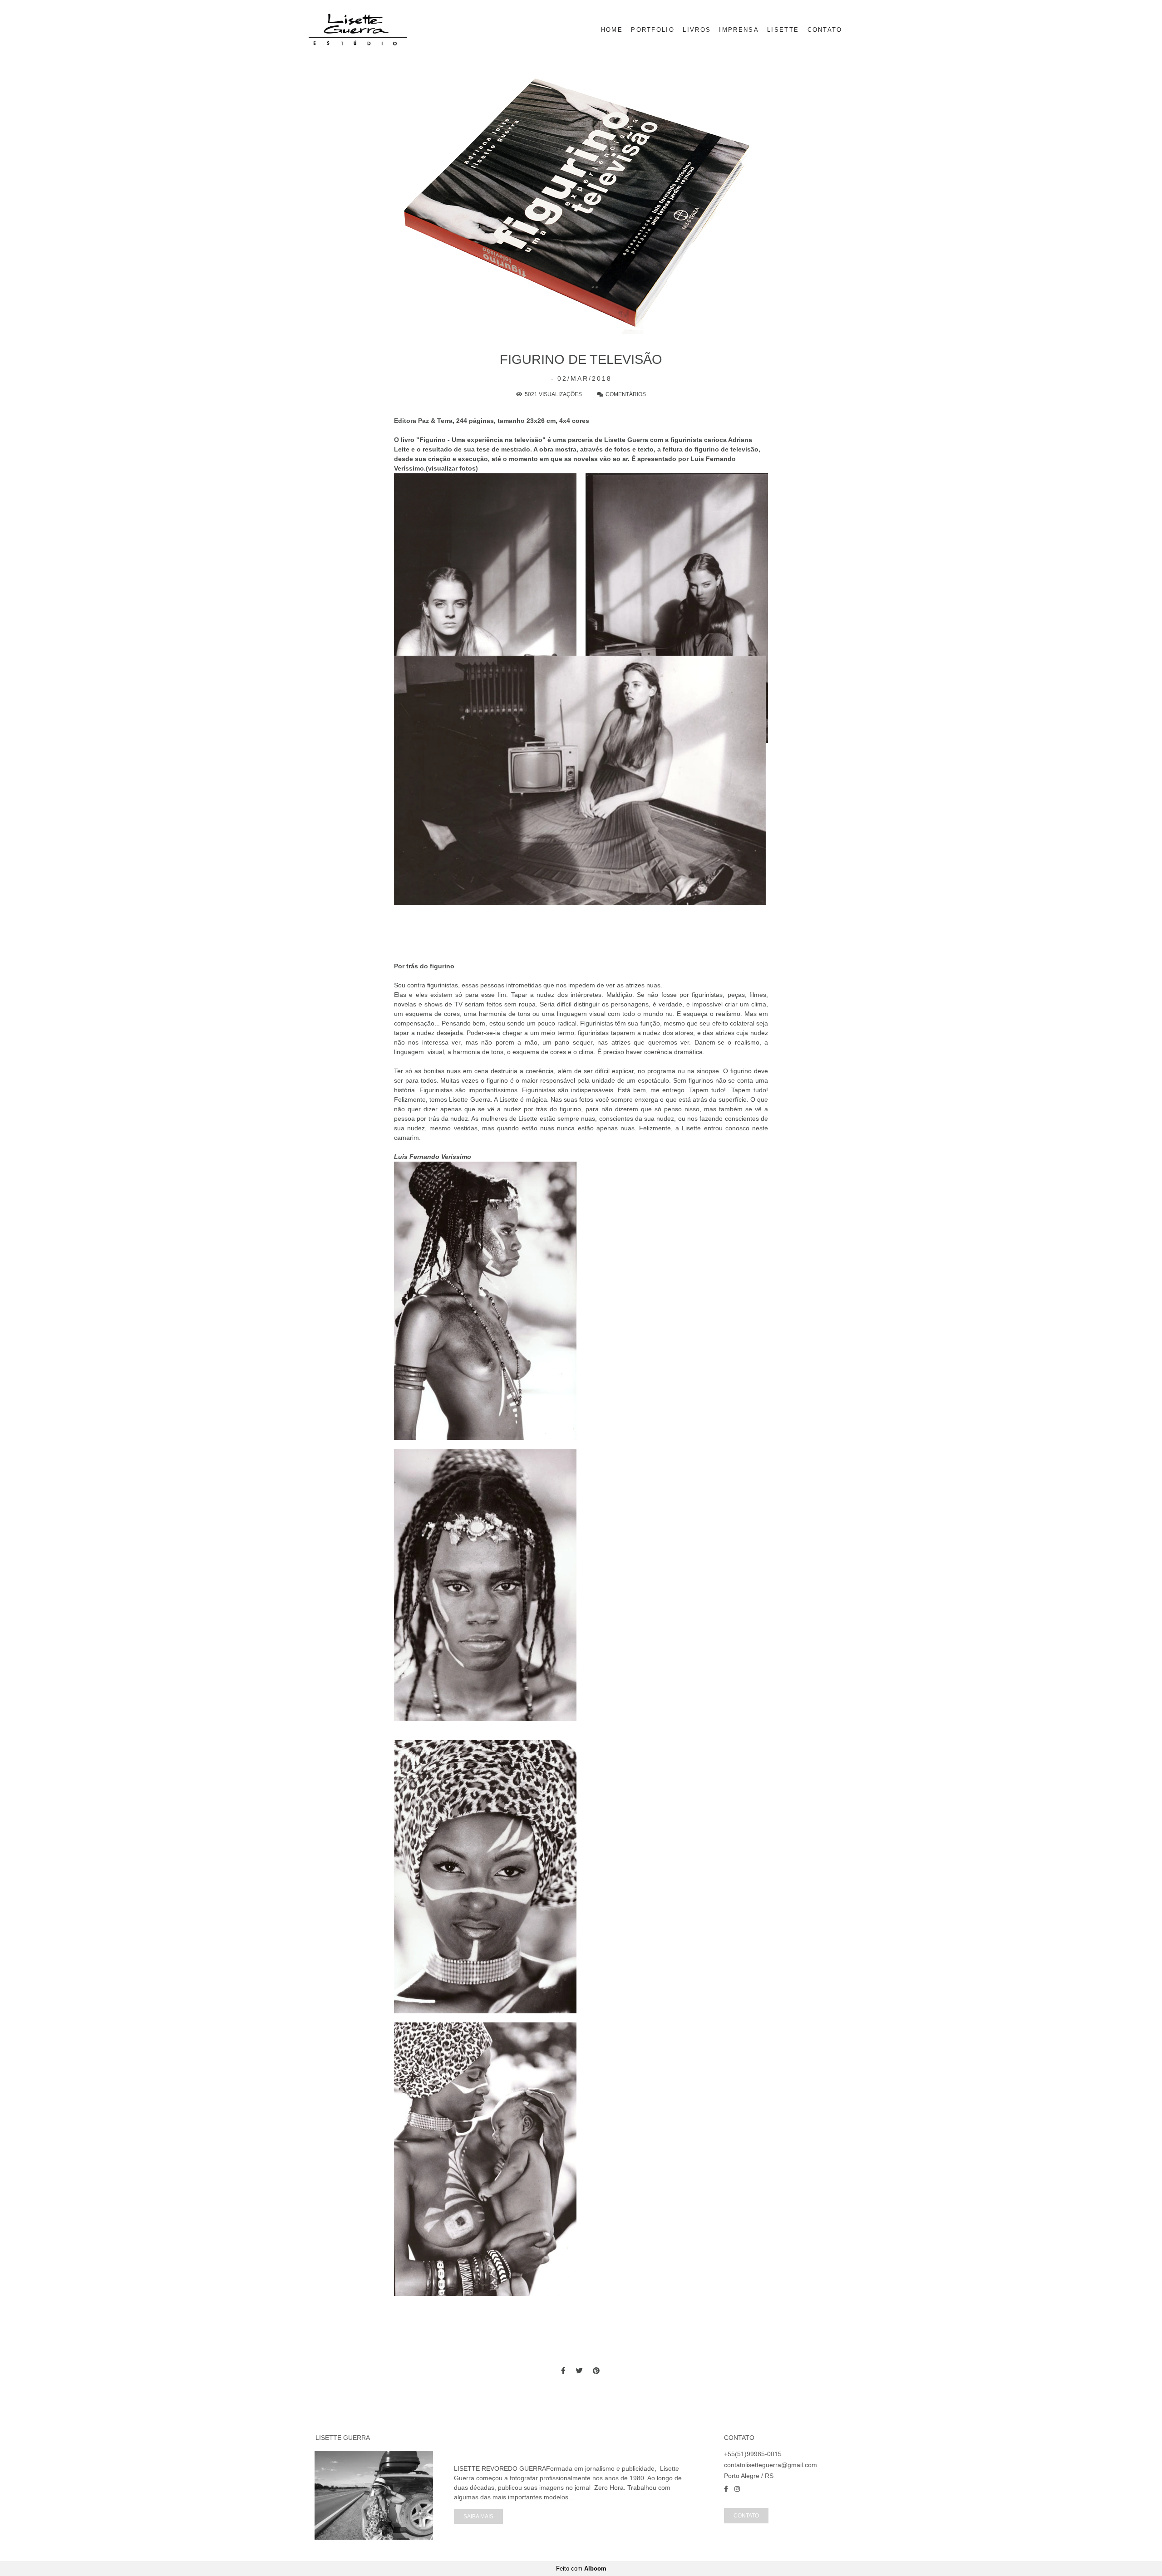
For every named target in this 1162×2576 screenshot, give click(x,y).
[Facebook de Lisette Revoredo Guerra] (726, 2489)
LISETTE (783, 30)
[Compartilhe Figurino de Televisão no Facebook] (564, 2371)
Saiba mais (478, 2516)
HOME (612, 30)
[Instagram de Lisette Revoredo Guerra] (737, 2489)
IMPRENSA (739, 30)
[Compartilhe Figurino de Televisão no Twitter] (580, 2371)
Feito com (581, 2569)
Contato (746, 2515)
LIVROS (697, 30)
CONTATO (825, 30)
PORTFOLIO (653, 30)
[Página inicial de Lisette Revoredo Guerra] (373, 30)
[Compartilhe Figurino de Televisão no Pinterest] (597, 2371)
